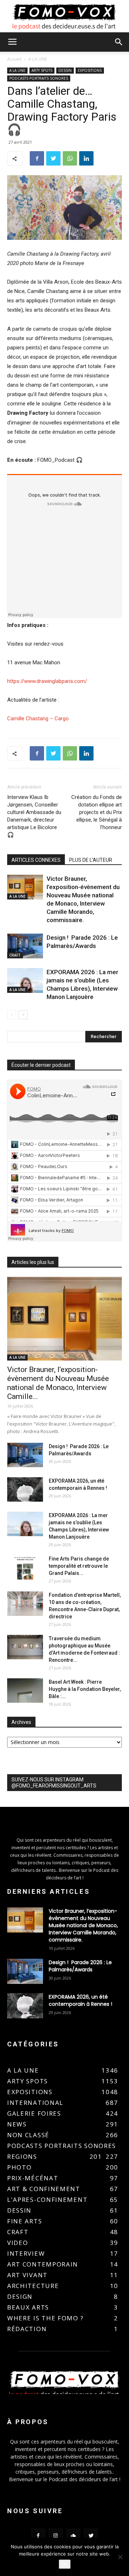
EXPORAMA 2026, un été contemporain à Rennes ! (80, 2000)
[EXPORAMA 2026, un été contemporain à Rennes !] (25, 1490)
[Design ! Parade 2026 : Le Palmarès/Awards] (25, 946)
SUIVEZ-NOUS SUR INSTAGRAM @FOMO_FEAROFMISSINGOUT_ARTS (54, 1783)
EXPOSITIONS (90, 70)
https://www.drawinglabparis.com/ (47, 681)
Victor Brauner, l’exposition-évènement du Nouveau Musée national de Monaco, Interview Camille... (58, 1383)
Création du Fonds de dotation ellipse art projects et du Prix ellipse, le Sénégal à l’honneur (97, 812)
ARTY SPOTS (42, 70)
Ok (65, 2564)
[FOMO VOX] (64, 17)
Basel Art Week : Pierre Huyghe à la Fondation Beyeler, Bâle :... (85, 1689)
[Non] (120, 2557)
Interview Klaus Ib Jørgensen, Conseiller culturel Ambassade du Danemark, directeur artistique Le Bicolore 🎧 (34, 816)
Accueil (14, 59)
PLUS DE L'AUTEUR (91, 860)
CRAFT (15, 955)
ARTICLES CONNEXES (36, 860)
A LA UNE (38, 59)
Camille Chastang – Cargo (38, 719)
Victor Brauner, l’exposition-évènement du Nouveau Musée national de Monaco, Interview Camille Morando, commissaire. (83, 1925)
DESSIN (65, 70)
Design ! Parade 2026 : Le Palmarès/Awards (80, 1966)
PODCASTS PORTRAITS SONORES (39, 78)
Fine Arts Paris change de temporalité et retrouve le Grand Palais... (79, 1566)
